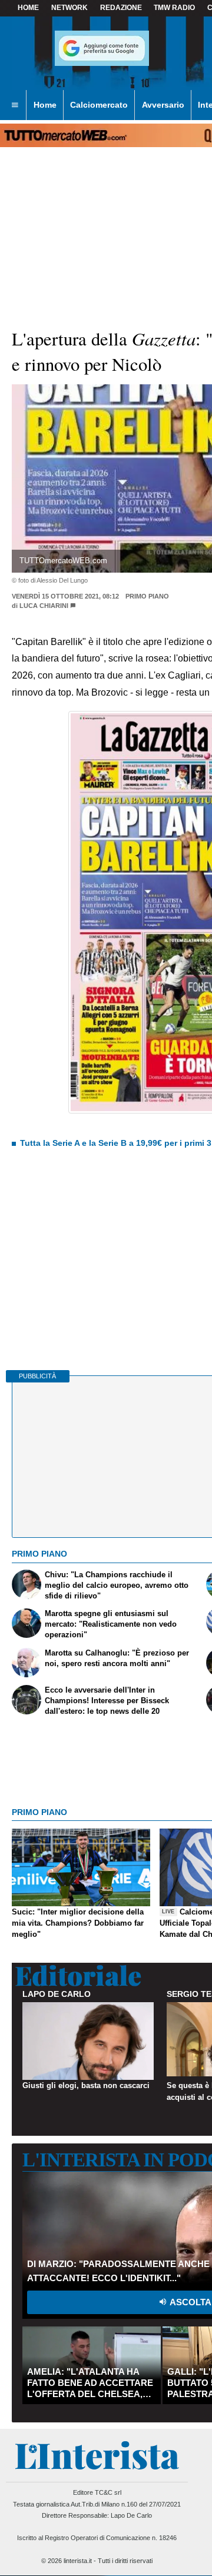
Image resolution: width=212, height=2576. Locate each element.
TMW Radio (174, 8)
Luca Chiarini (44, 606)
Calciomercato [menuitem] (99, 105)
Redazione (121, 8)
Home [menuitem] (45, 105)
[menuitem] (15, 105)
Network (69, 8)
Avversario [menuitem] (163, 105)
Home (28, 8)
